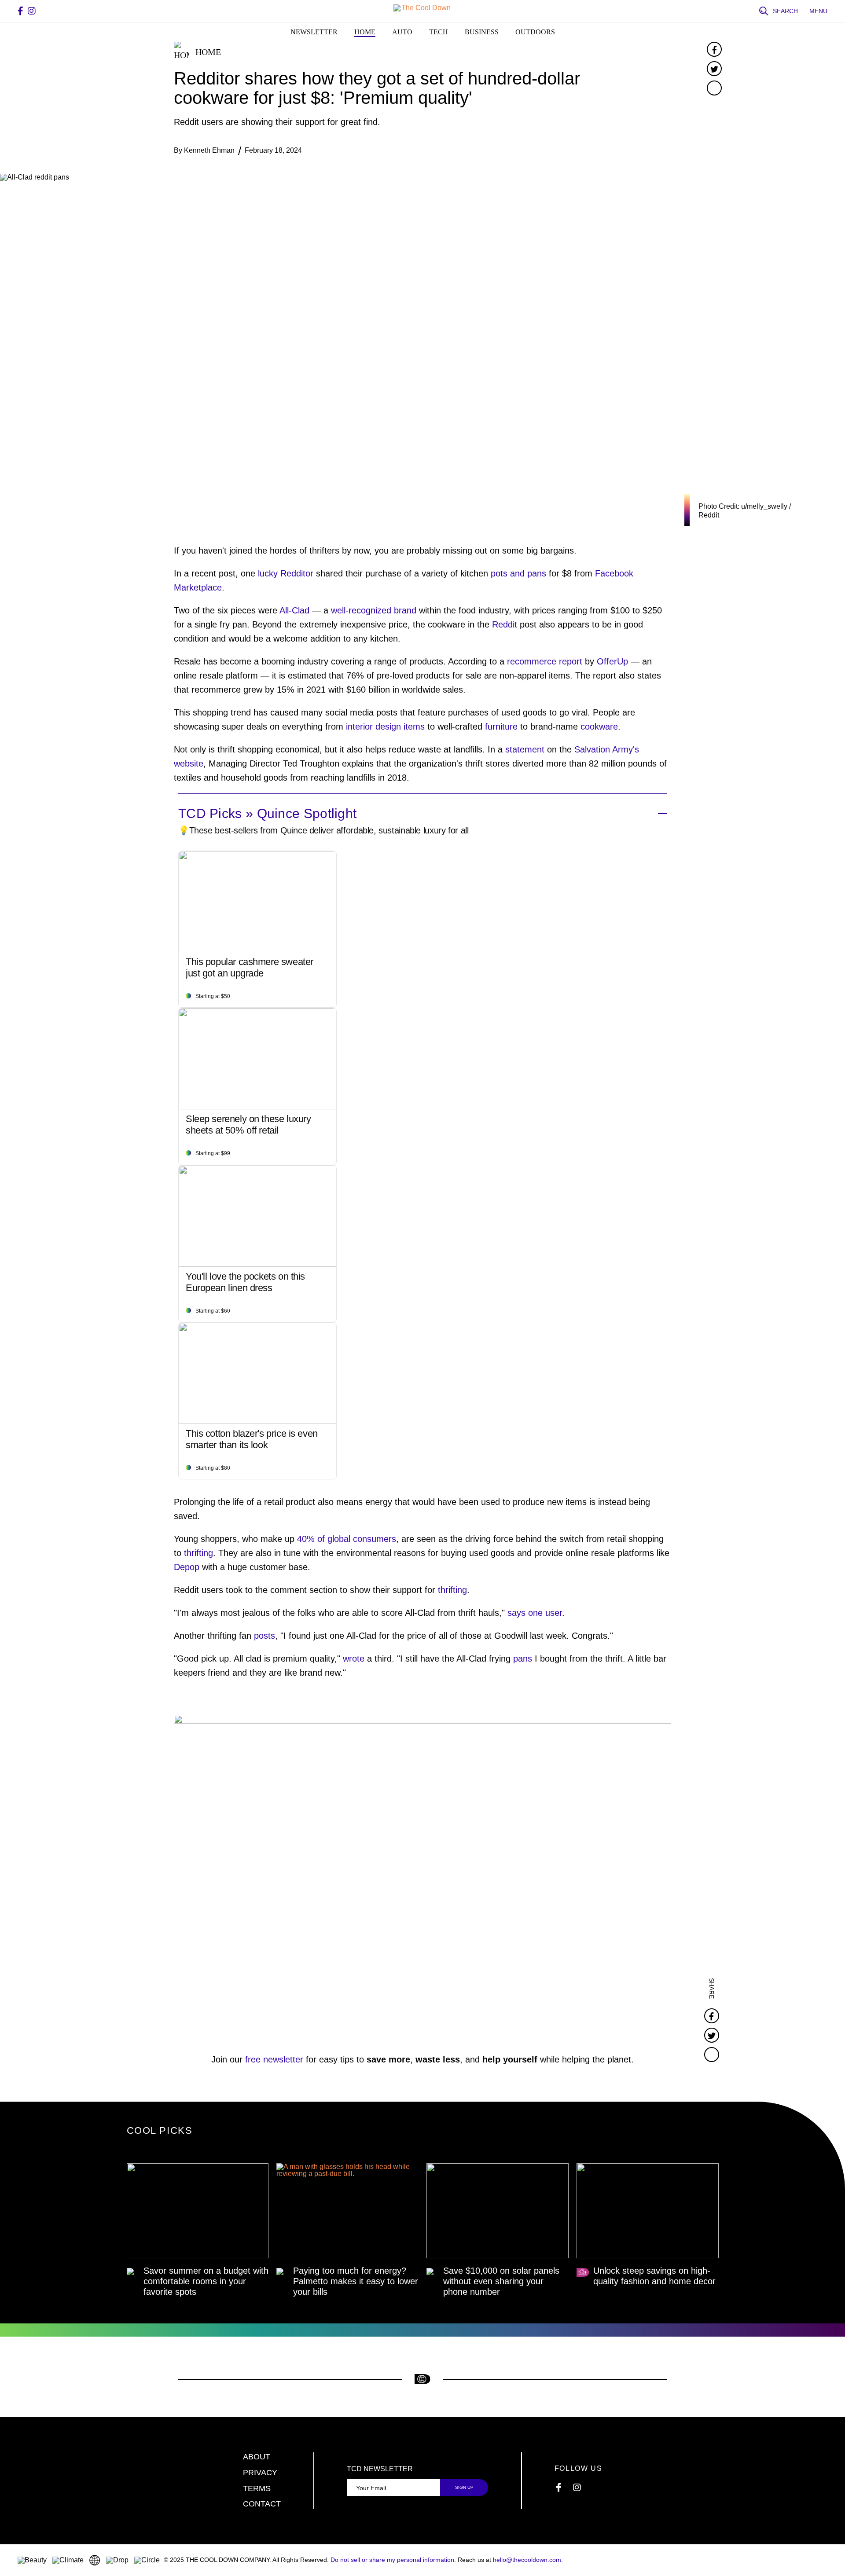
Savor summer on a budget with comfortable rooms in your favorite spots (206, 2281)
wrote (355, 1659)
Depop (187, 1567)
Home (365, 32)
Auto (402, 32)
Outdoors (535, 32)
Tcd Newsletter (380, 2469)
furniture (501, 727)
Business (482, 32)
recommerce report (545, 661)
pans (523, 1659)
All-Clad (294, 610)
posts (265, 1636)
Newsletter (314, 32)
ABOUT (257, 2457)
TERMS (257, 2488)
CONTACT (262, 2504)
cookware (599, 727)
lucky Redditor (286, 573)
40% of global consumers (347, 1539)
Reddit (505, 624)
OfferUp (612, 661)
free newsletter (274, 2059)
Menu (818, 11)
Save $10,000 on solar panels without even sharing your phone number (501, 2281)
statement (525, 749)
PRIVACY (260, 2473)
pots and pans (518, 573)
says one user (535, 1613)
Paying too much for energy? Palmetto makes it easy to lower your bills (356, 2281)
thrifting (198, 1553)
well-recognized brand (374, 610)
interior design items (385, 727)
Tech (439, 32)
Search (785, 11)
